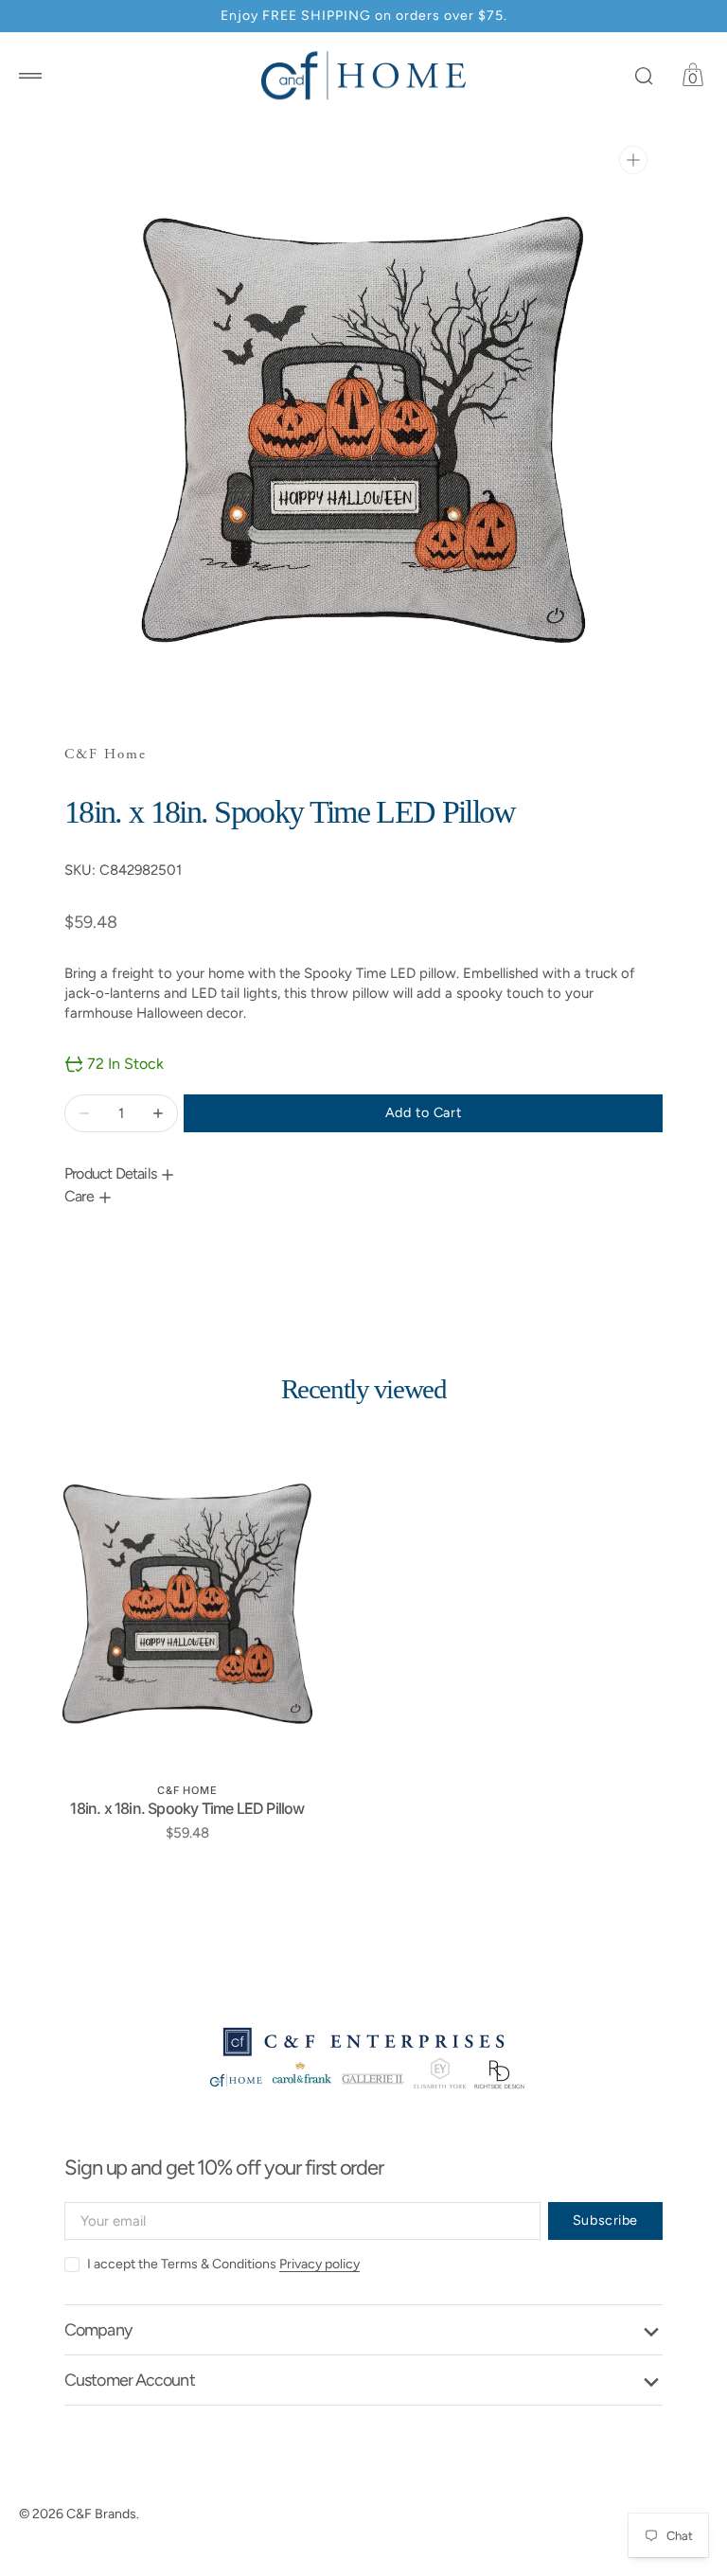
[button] (30, 76)
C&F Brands (101, 2514)
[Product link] (187, 1604)
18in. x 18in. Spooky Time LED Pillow (187, 1808)
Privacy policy (319, 2264)
